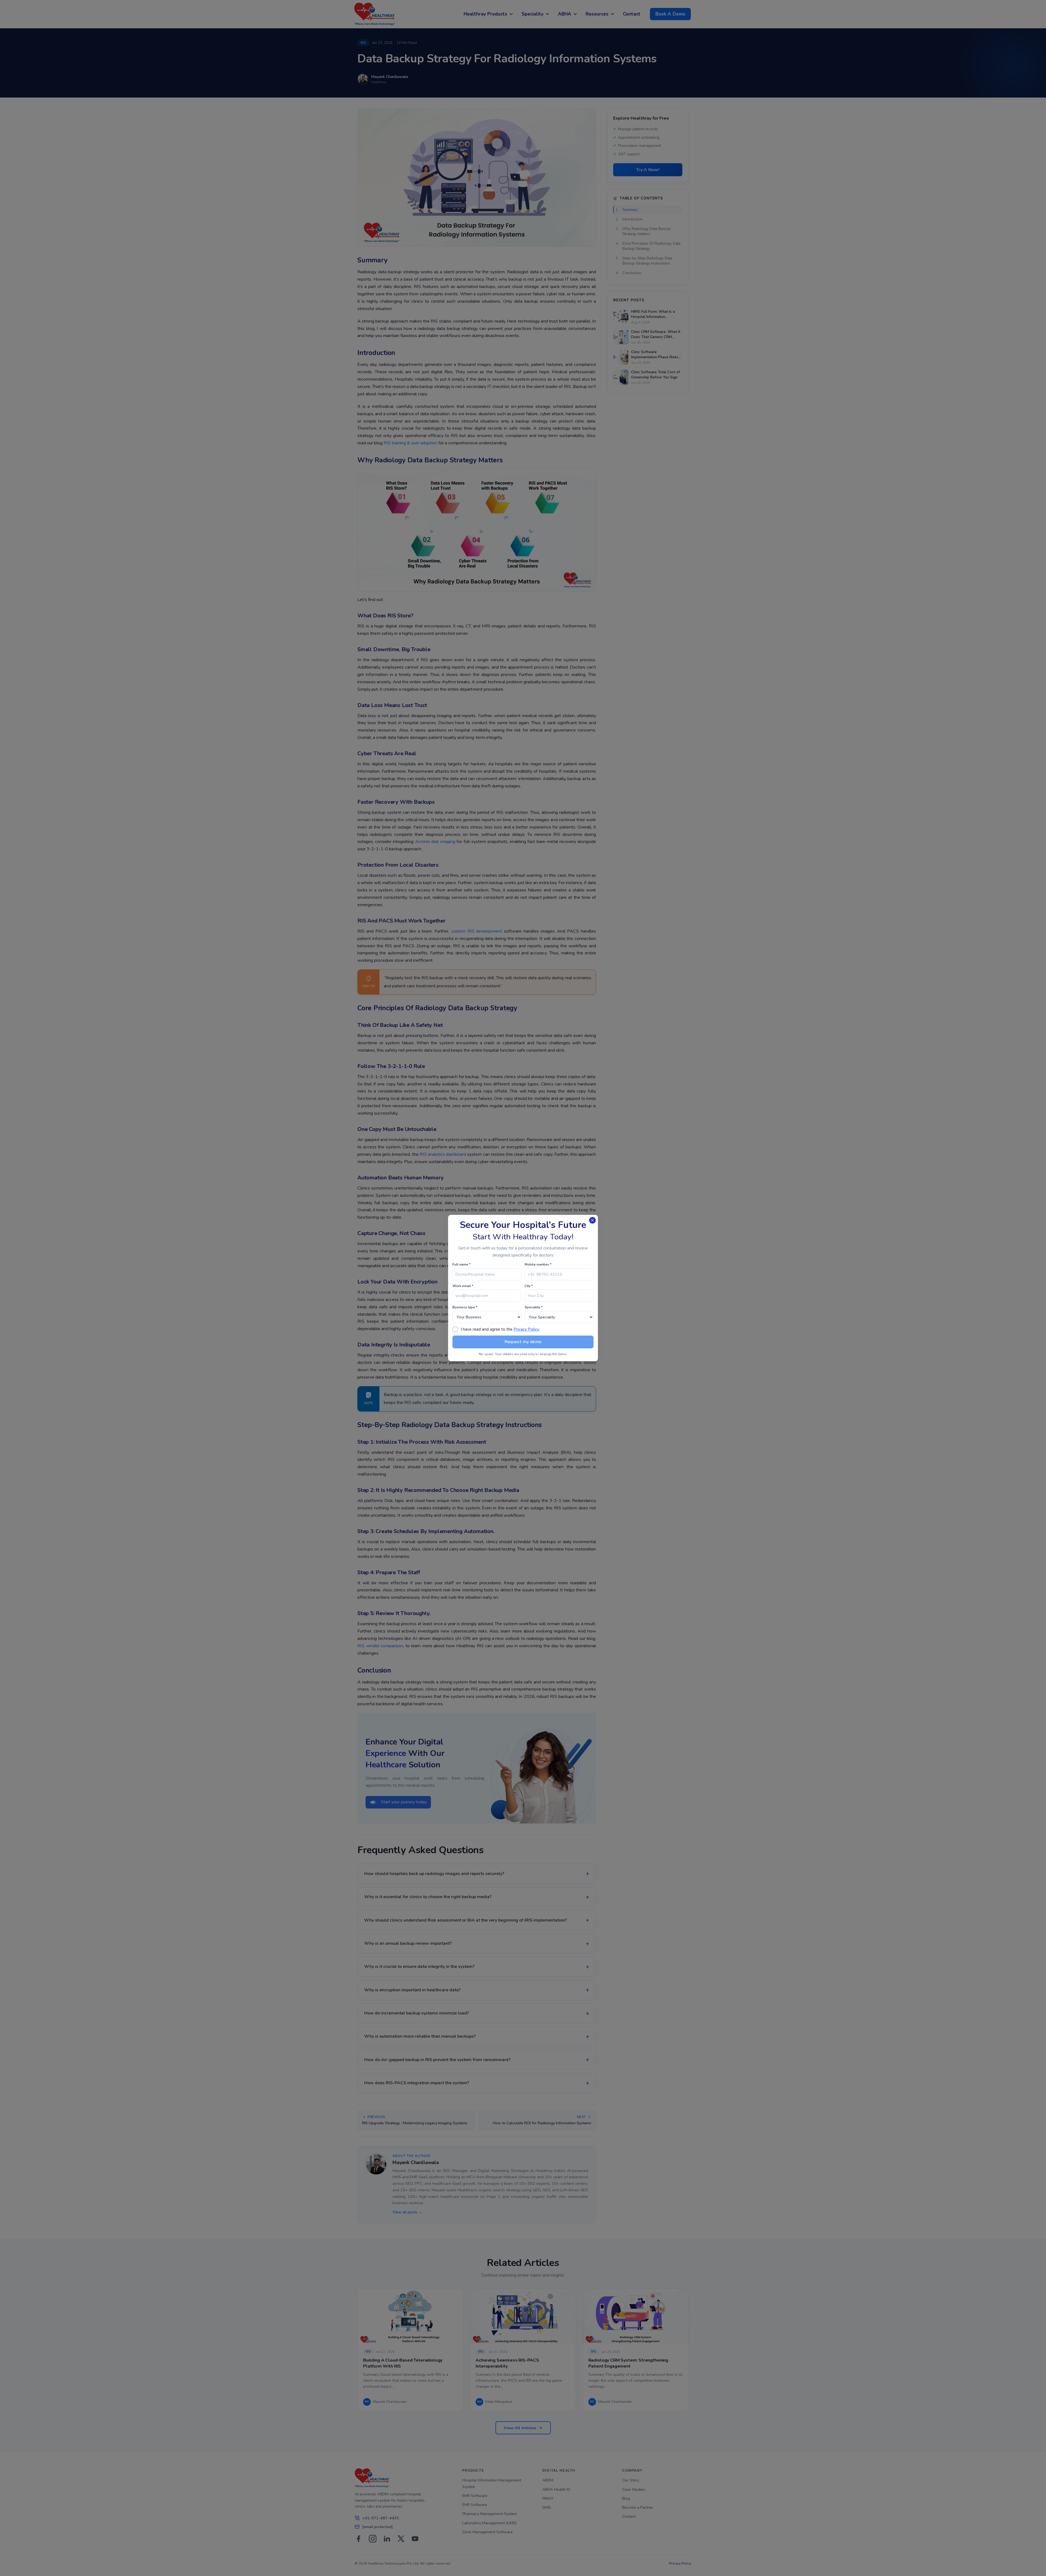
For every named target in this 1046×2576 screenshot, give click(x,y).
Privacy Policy (526, 1329)
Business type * (465, 1307)
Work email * (463, 1286)
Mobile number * (538, 1264)
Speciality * (534, 1307)
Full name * (462, 1264)
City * (529, 1286)
